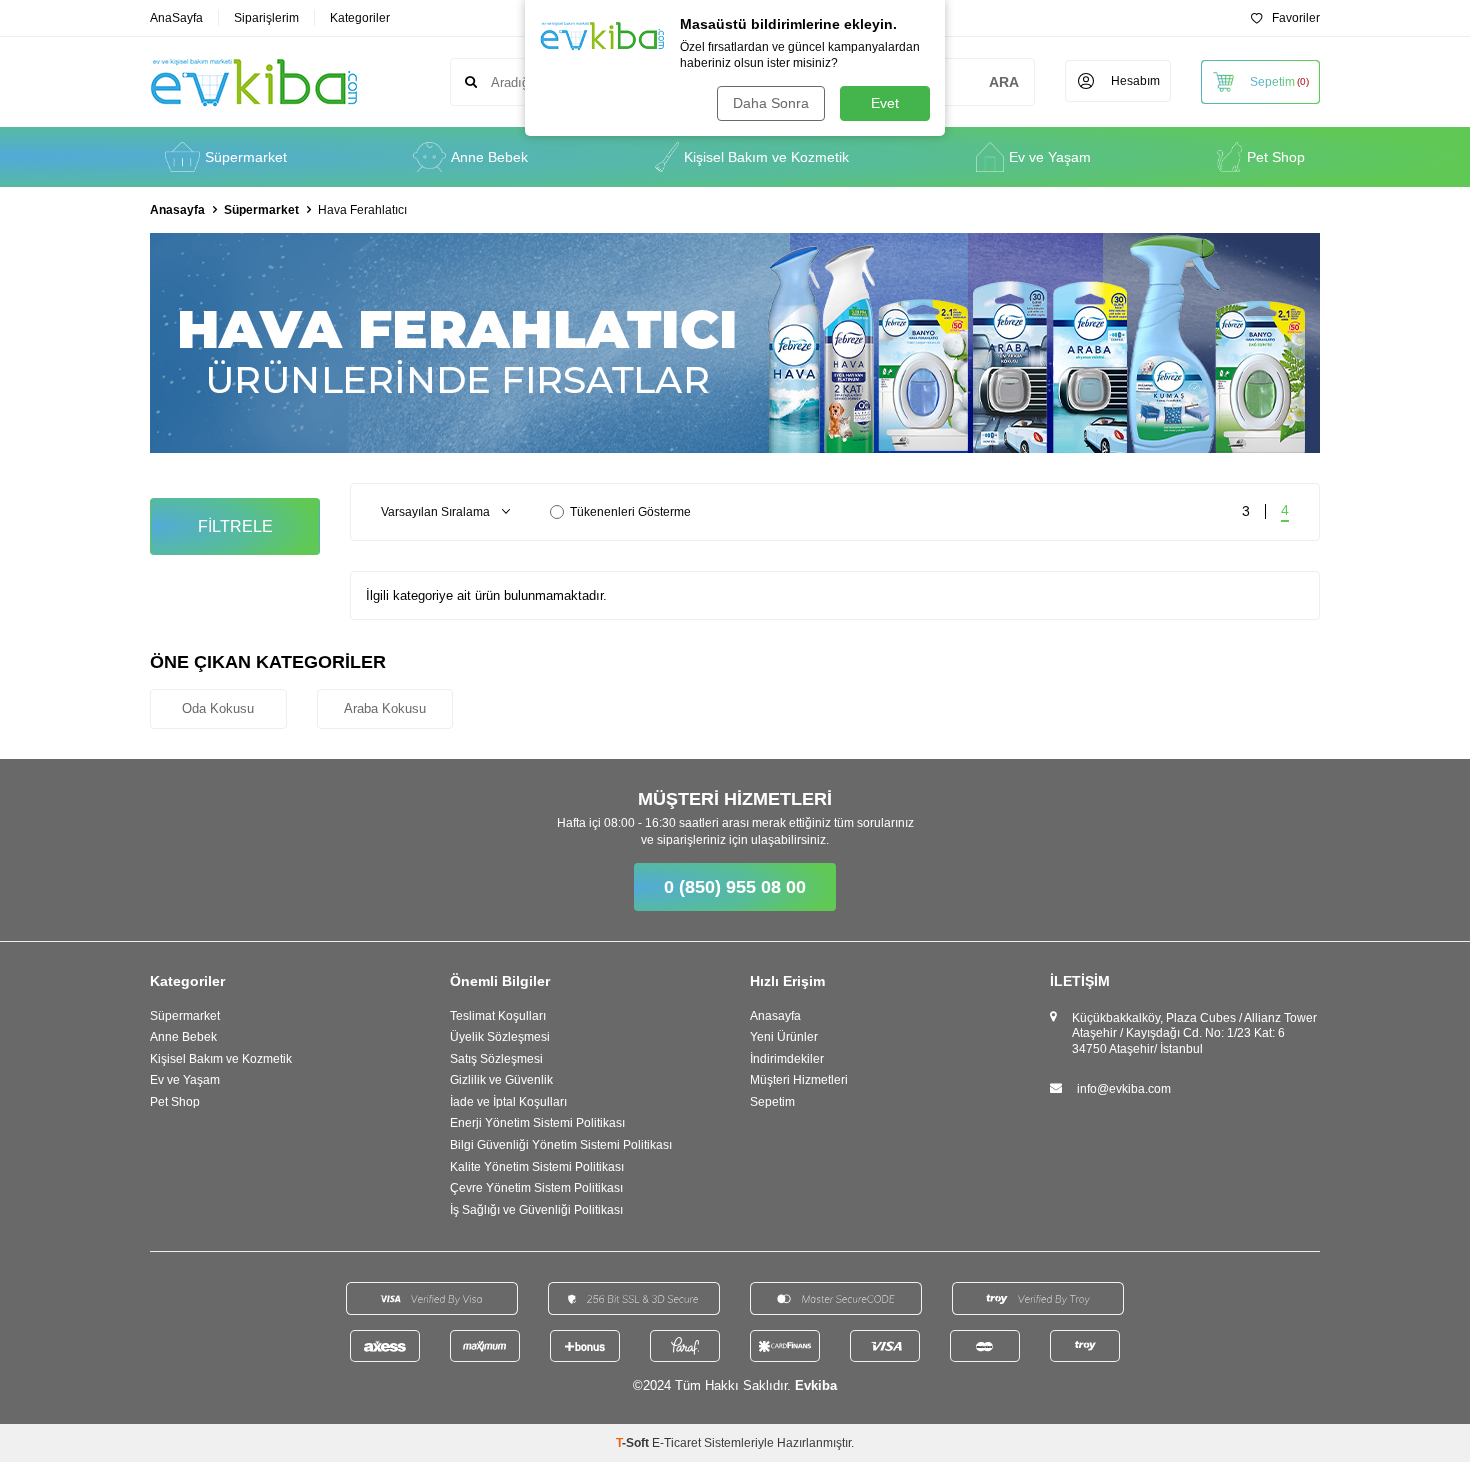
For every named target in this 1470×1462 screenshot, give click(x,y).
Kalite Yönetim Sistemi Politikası (537, 1167)
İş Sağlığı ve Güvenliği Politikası (536, 1210)
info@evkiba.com (1124, 1089)
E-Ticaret (676, 1443)
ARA (1004, 82)
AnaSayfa (176, 18)
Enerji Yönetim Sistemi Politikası (537, 1123)
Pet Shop (1276, 157)
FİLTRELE (235, 526)
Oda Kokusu (218, 708)
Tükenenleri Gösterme (630, 512)
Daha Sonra (771, 103)
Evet (885, 103)
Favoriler (1296, 18)
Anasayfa (177, 210)
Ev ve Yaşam (1050, 157)
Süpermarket (246, 157)
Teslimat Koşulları (498, 1016)
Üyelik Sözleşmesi (500, 1037)
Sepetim (772, 1102)
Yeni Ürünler (784, 1037)
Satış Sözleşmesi (496, 1059)
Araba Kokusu (385, 708)
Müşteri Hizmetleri (799, 1080)
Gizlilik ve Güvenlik (501, 1080)
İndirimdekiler (787, 1059)
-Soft (634, 1443)
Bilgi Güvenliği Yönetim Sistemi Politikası (561, 1145)
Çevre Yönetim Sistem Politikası (536, 1188)
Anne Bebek (489, 157)
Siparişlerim (266, 18)
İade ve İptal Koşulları (508, 1102)
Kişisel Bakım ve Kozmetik (766, 157)
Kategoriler (360, 18)
